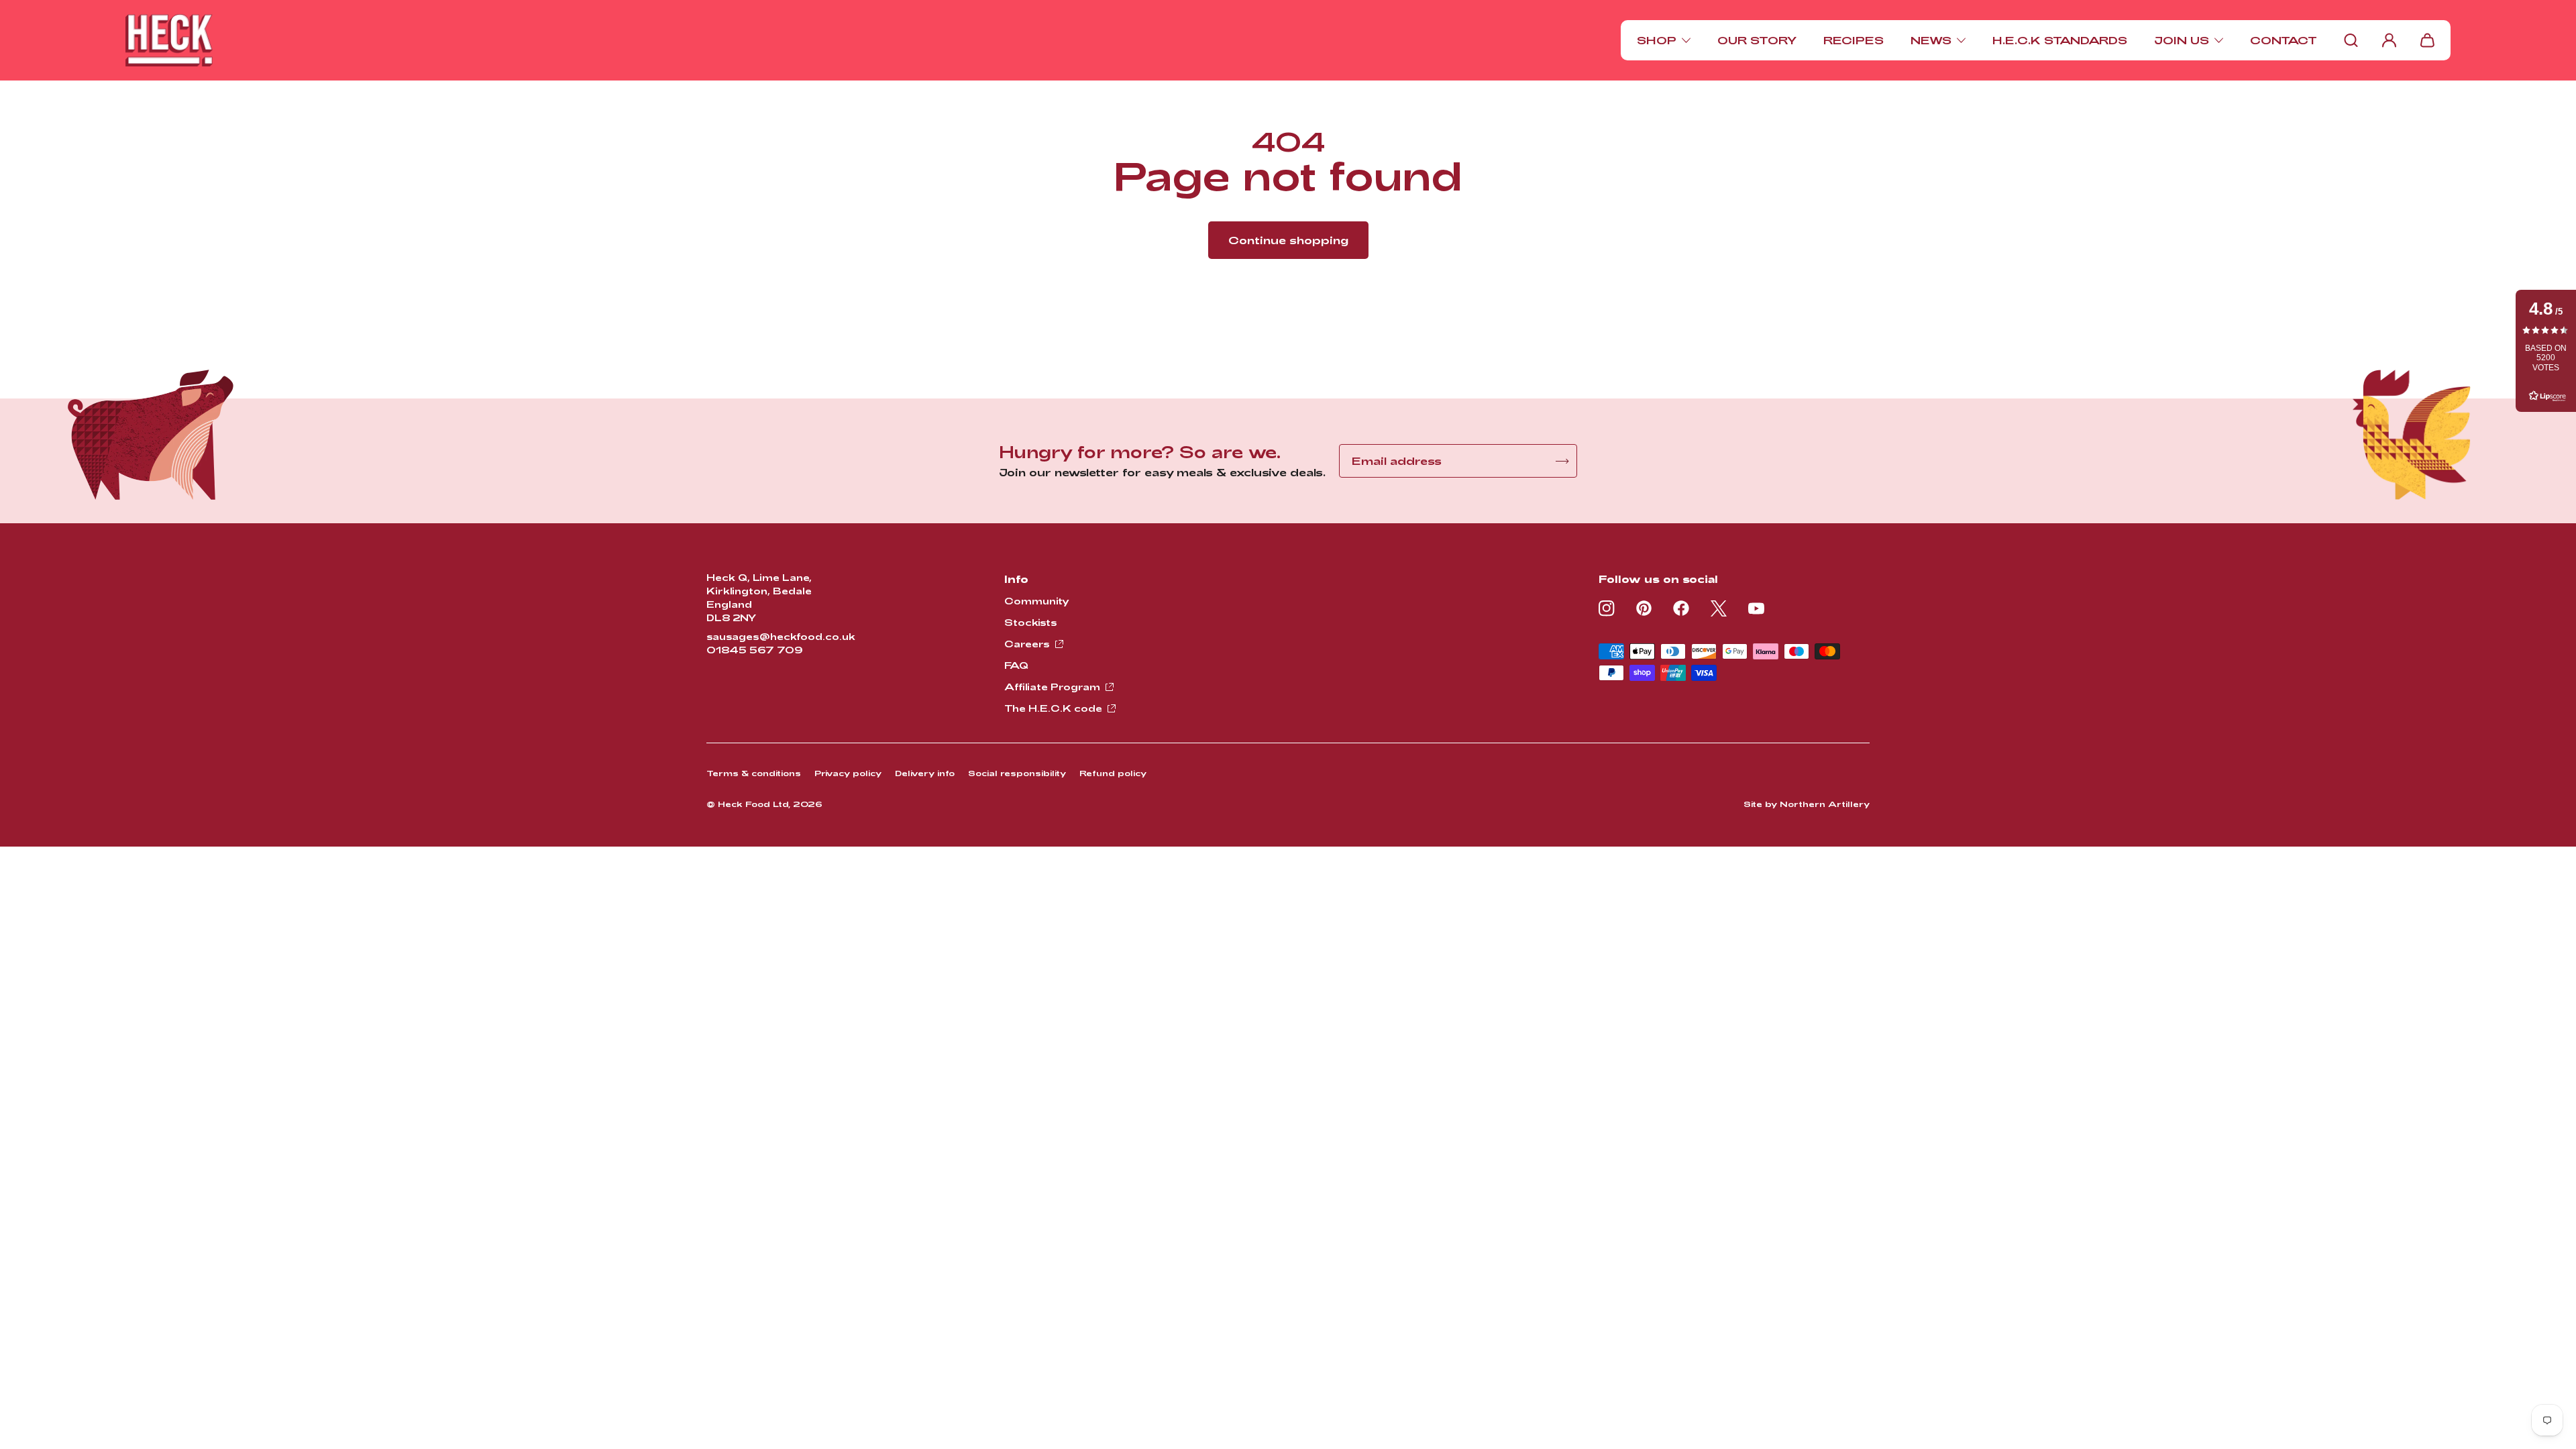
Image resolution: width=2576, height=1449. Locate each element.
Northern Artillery (1825, 804)
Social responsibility (1017, 773)
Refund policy (1113, 773)
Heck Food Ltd (753, 804)
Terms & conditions (754, 773)
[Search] (2351, 40)
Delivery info (925, 773)
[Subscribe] (1562, 461)
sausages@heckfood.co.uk (781, 636)
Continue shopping (1288, 240)
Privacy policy (848, 773)
